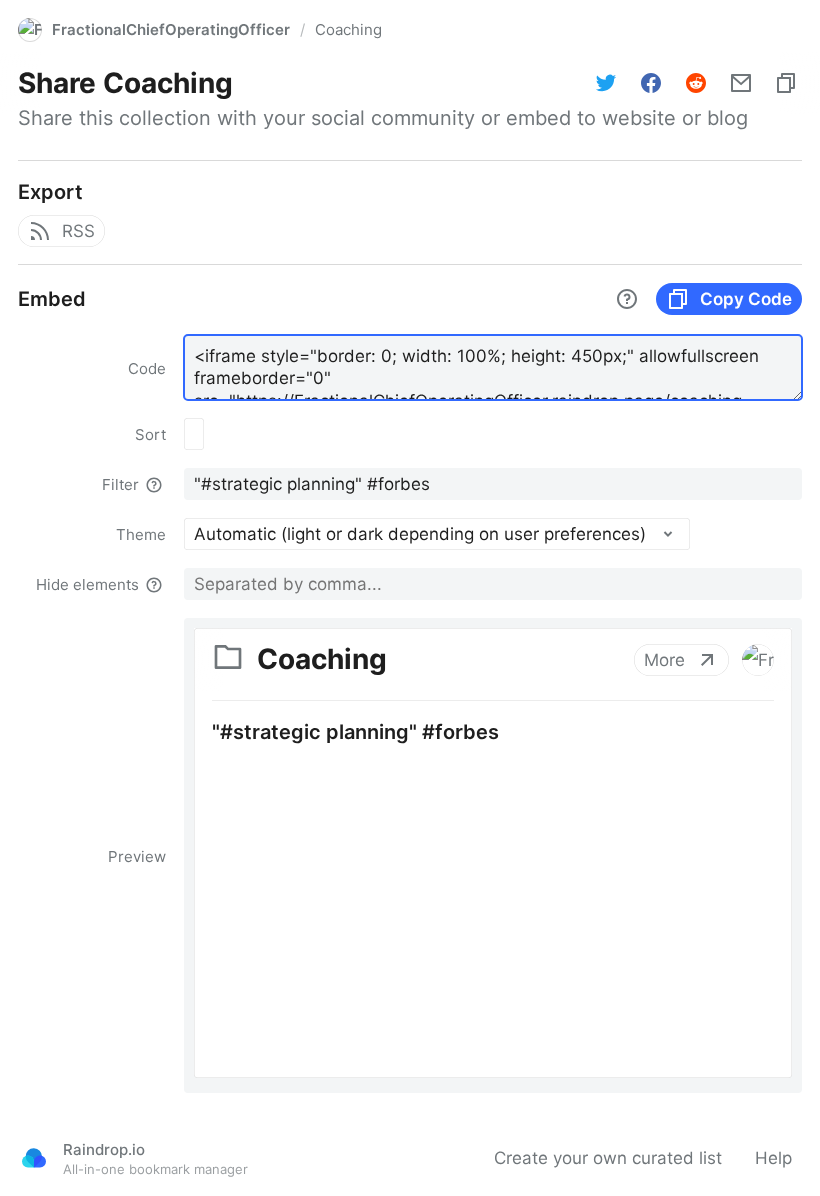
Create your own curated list (608, 1158)
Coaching (348, 29)
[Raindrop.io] (34, 1158)
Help (773, 1158)
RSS (78, 231)
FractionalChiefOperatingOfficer (171, 29)
